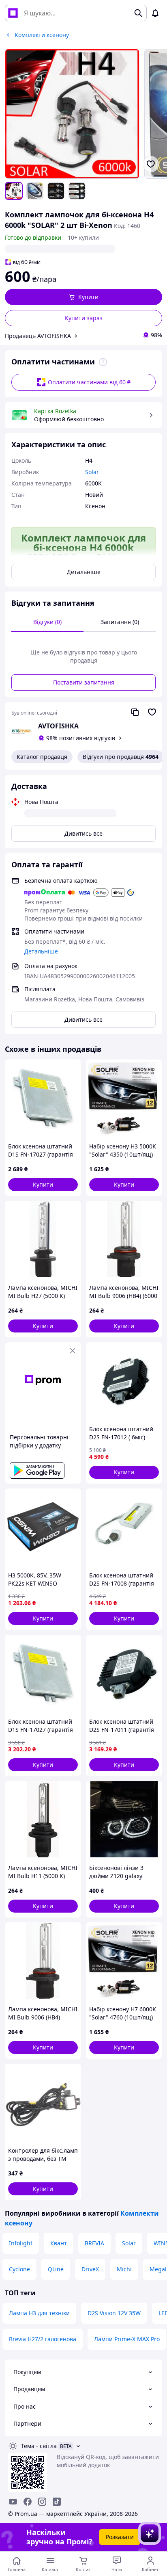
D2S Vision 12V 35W (114, 2313)
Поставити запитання (84, 682)
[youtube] (13, 2502)
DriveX (90, 2269)
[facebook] (28, 2502)
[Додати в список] (151, 164)
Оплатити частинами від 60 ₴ (89, 382)
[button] (83, 297)
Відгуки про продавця (121, 757)
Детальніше (84, 572)
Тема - (39, 2446)
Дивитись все (83, 833)
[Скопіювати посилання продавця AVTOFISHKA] (135, 712)
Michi (124, 2269)
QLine (56, 2269)
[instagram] (42, 2502)
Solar (129, 2243)
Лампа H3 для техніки (39, 2313)
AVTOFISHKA (58, 726)
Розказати (120, 2537)
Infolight (21, 2243)
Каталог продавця (42, 757)
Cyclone (19, 2269)
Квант (59, 2243)
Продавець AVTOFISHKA (38, 336)
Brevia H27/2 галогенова (43, 2339)
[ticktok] (57, 2502)
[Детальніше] (103, 362)
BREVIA (94, 2243)
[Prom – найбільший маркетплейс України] (13, 13)
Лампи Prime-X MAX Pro (127, 2339)
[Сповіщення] (155, 13)
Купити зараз (84, 318)
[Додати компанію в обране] (152, 712)
